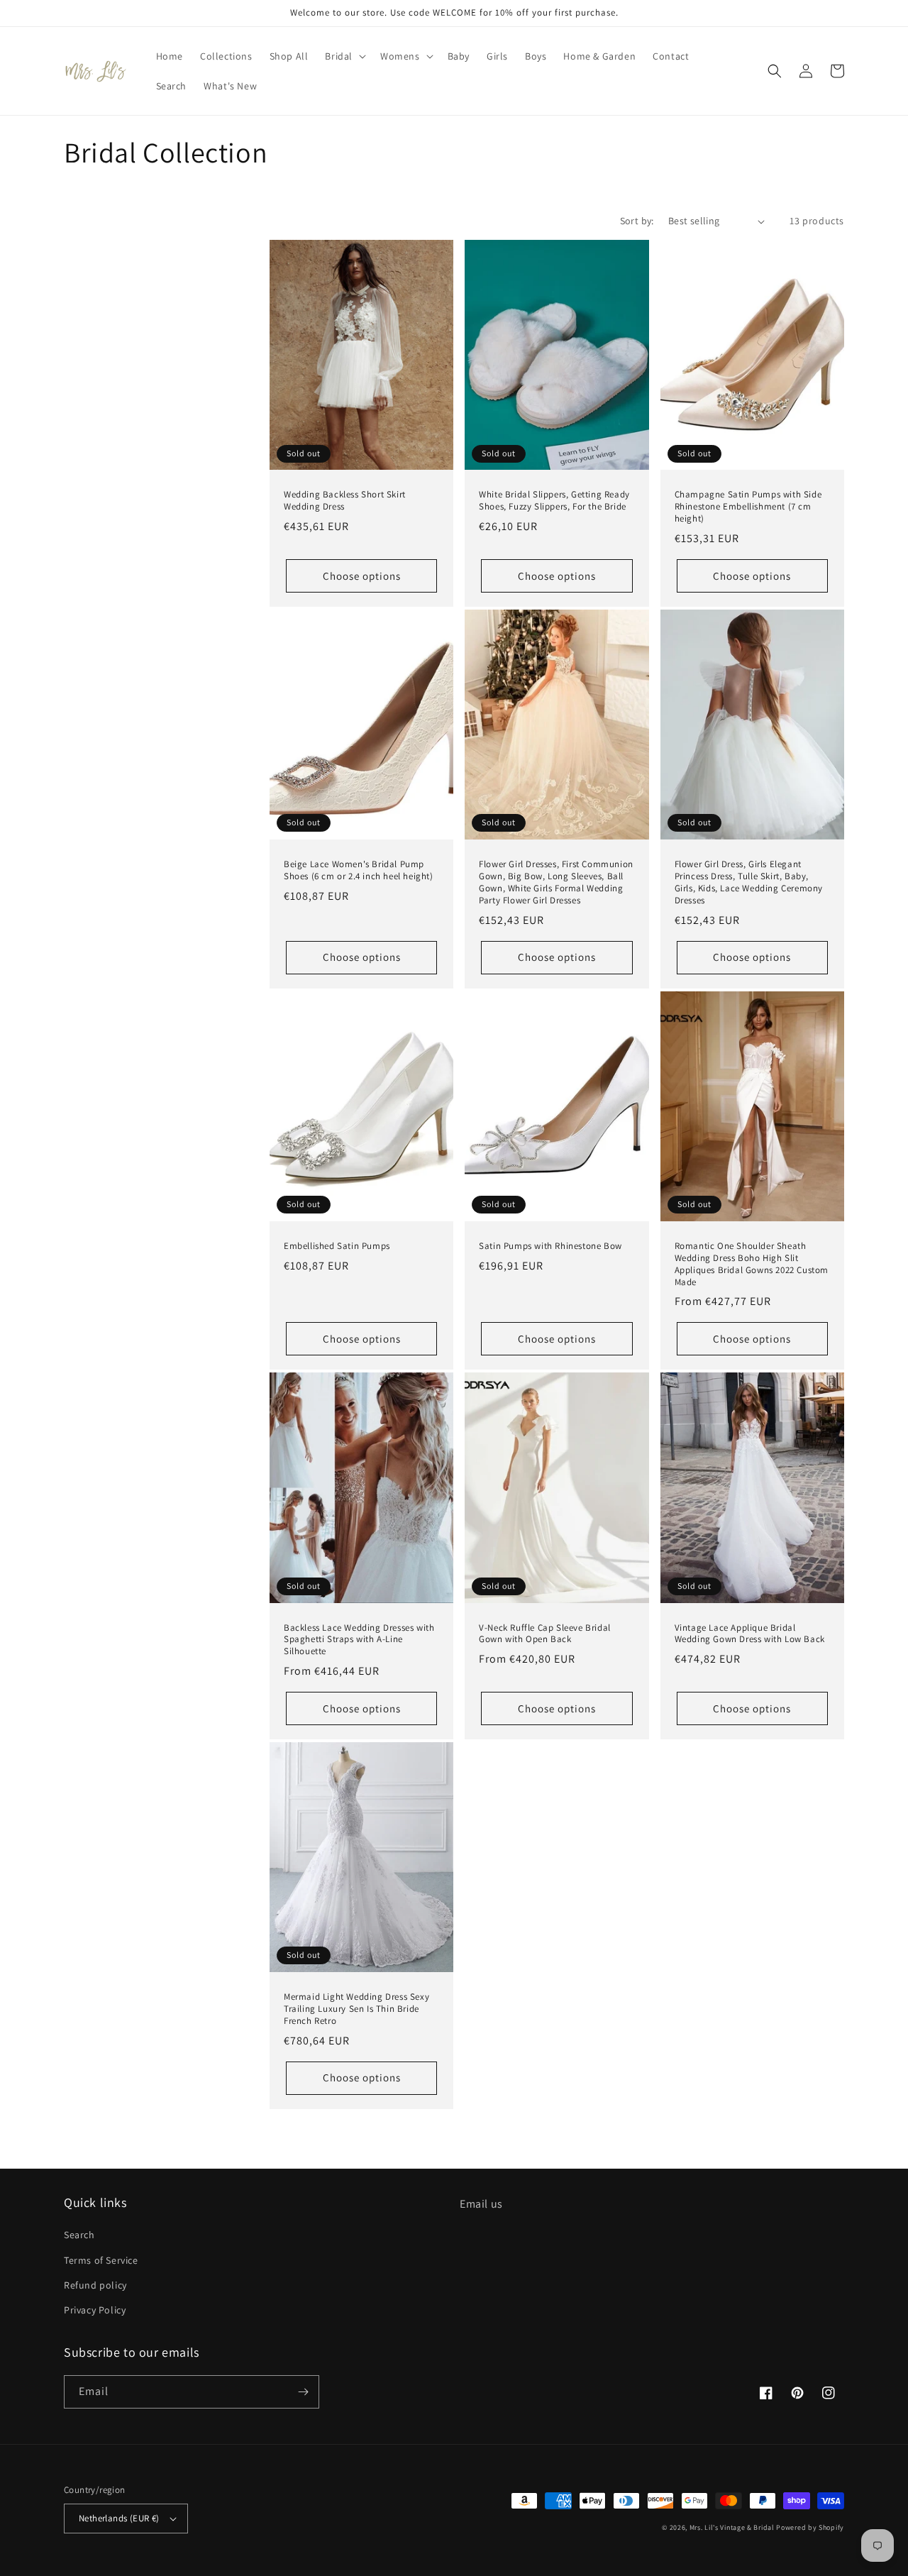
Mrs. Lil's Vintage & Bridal (732, 2527)
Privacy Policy (95, 2310)
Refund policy (95, 2285)
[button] (344, 56)
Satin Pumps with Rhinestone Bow (550, 1246)
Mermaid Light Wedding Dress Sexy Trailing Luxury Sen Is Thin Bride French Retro (356, 2009)
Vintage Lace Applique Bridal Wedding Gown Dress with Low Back (750, 1634)
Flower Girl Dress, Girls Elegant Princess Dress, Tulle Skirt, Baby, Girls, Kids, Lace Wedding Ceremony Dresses (749, 882)
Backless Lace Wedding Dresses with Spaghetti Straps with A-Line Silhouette (359, 1640)
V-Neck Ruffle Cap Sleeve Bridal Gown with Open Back (545, 1634)
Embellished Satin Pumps (337, 1246)
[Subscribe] (303, 2392)
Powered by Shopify (810, 2527)
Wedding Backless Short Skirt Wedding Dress (345, 501)
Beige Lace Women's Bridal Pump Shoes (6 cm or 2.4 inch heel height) (359, 870)
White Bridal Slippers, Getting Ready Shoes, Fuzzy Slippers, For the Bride (554, 501)
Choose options (362, 576)
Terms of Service (101, 2260)
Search (79, 2235)
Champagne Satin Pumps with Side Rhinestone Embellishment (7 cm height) (748, 507)
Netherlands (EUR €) (119, 2518)
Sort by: (637, 221)
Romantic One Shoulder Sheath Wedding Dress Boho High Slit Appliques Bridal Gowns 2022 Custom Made (752, 1264)
